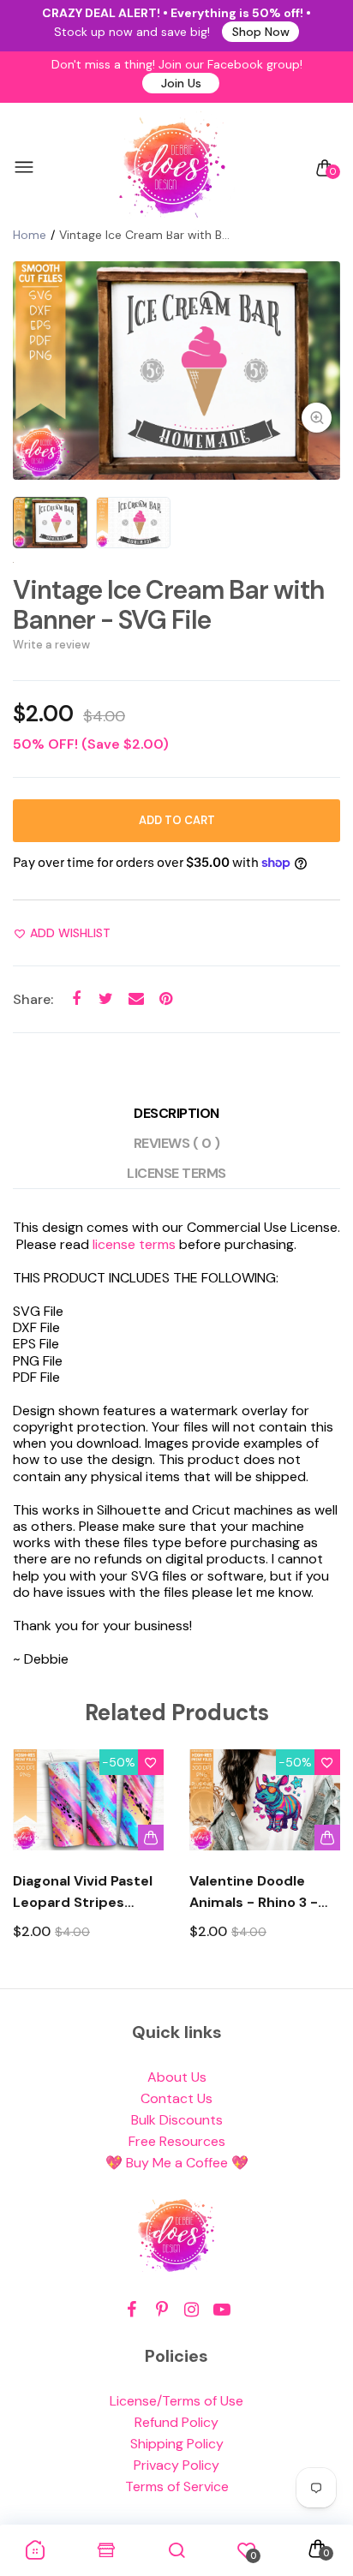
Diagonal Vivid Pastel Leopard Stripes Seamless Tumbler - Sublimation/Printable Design (88, 1892)
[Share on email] (136, 998)
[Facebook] (132, 2310)
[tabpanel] (176, 371)
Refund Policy (176, 2422)
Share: (33, 999)
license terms (134, 1244)
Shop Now (261, 32)
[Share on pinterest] (166, 998)
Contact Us (176, 2098)
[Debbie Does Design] (172, 168)
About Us (177, 2077)
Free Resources (177, 2141)
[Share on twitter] (106, 998)
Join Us (181, 83)
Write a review (51, 645)
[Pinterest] (162, 2310)
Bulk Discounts (177, 2120)
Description (176, 1113)
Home (30, 235)
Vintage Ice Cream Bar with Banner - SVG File (169, 605)
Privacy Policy (176, 2465)
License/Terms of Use (176, 2401)
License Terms (176, 1173)
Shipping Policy (177, 2444)
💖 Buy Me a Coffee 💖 (177, 2163)
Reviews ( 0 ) (177, 1143)
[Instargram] (191, 2310)
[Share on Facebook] (76, 998)
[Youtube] (221, 2310)
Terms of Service (177, 2486)
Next (321, 1860)
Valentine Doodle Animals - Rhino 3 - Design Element (254, 1892)
